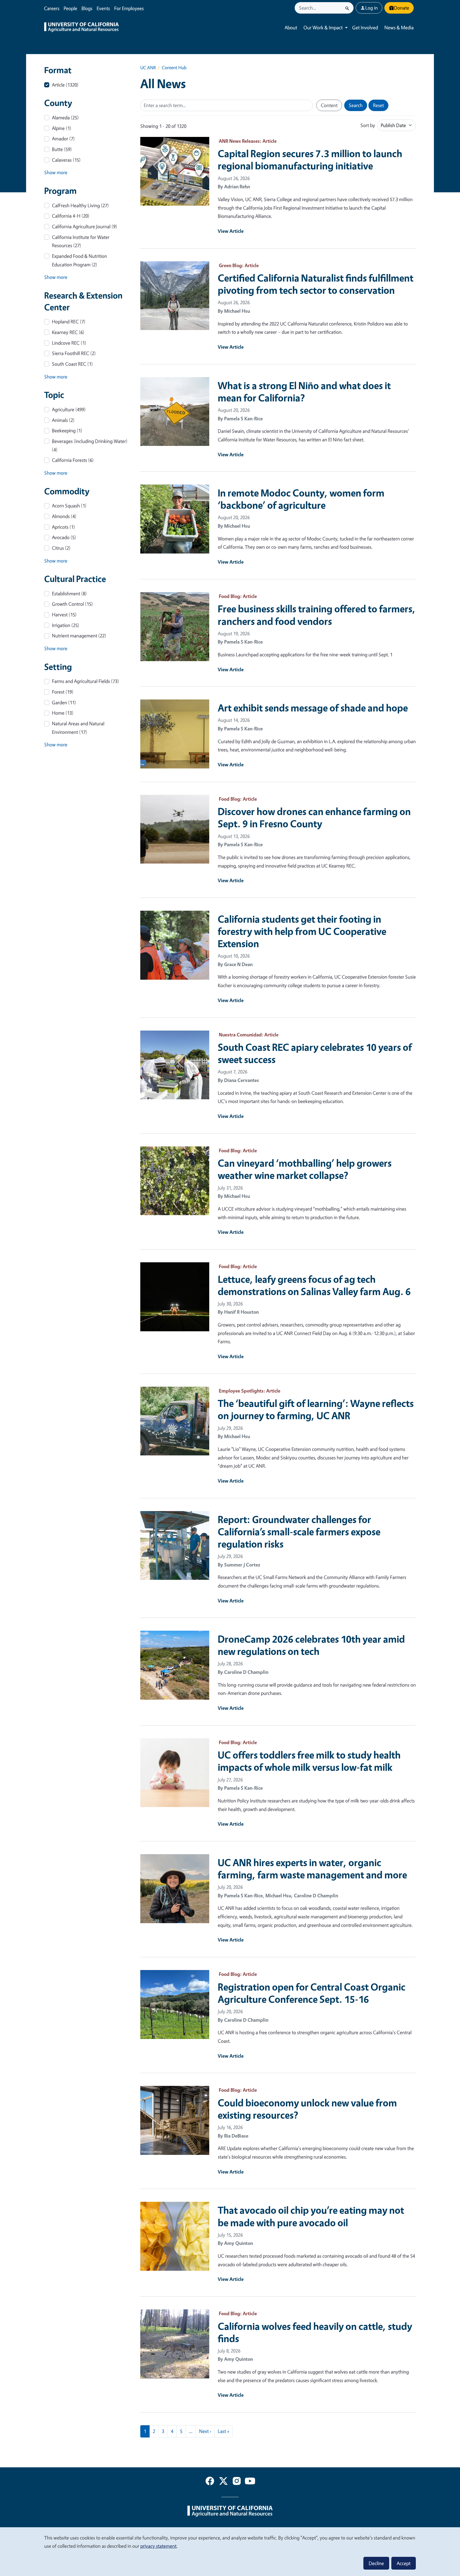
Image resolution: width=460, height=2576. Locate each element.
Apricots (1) (63, 527)
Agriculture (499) (69, 409)
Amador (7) (63, 139)
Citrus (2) (61, 548)
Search (356, 105)
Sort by (368, 125)
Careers (52, 8)
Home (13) (63, 713)
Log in (371, 8)
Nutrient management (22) (79, 636)
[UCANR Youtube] (250, 2482)
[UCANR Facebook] (210, 2482)
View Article (231, 231)
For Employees (129, 8)
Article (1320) (65, 85)
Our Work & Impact (323, 27)
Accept (404, 2563)
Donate (402, 8)
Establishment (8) (69, 593)
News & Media (399, 27)
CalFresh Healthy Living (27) (80, 205)
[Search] (347, 8)
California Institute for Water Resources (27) (81, 241)
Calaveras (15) (66, 160)
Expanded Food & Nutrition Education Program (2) (79, 260)
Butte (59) (62, 149)
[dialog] (230, 2551)
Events (103, 8)
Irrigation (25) (66, 625)
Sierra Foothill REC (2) (74, 353)
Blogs (87, 8)
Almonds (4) (64, 516)
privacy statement (158, 2546)
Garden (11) (64, 702)
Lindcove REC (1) (69, 343)
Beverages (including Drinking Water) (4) (90, 445)
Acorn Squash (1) (69, 506)
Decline (376, 2563)
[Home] (81, 28)
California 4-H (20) (71, 216)
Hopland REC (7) (69, 322)
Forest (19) (63, 692)
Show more (56, 172)
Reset (378, 105)
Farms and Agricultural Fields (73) (85, 681)
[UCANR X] (223, 2482)
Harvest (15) (64, 615)
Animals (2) (63, 420)
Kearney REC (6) (68, 332)
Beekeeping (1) (67, 430)
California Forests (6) (73, 460)
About (291, 27)
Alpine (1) (62, 128)
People (70, 8)
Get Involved (365, 27)
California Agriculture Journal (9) (85, 226)
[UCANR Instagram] (237, 2482)
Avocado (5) (64, 537)
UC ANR (148, 68)
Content (329, 105)
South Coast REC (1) (72, 364)
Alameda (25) (65, 117)
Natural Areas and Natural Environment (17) (78, 728)
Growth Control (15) (72, 604)
